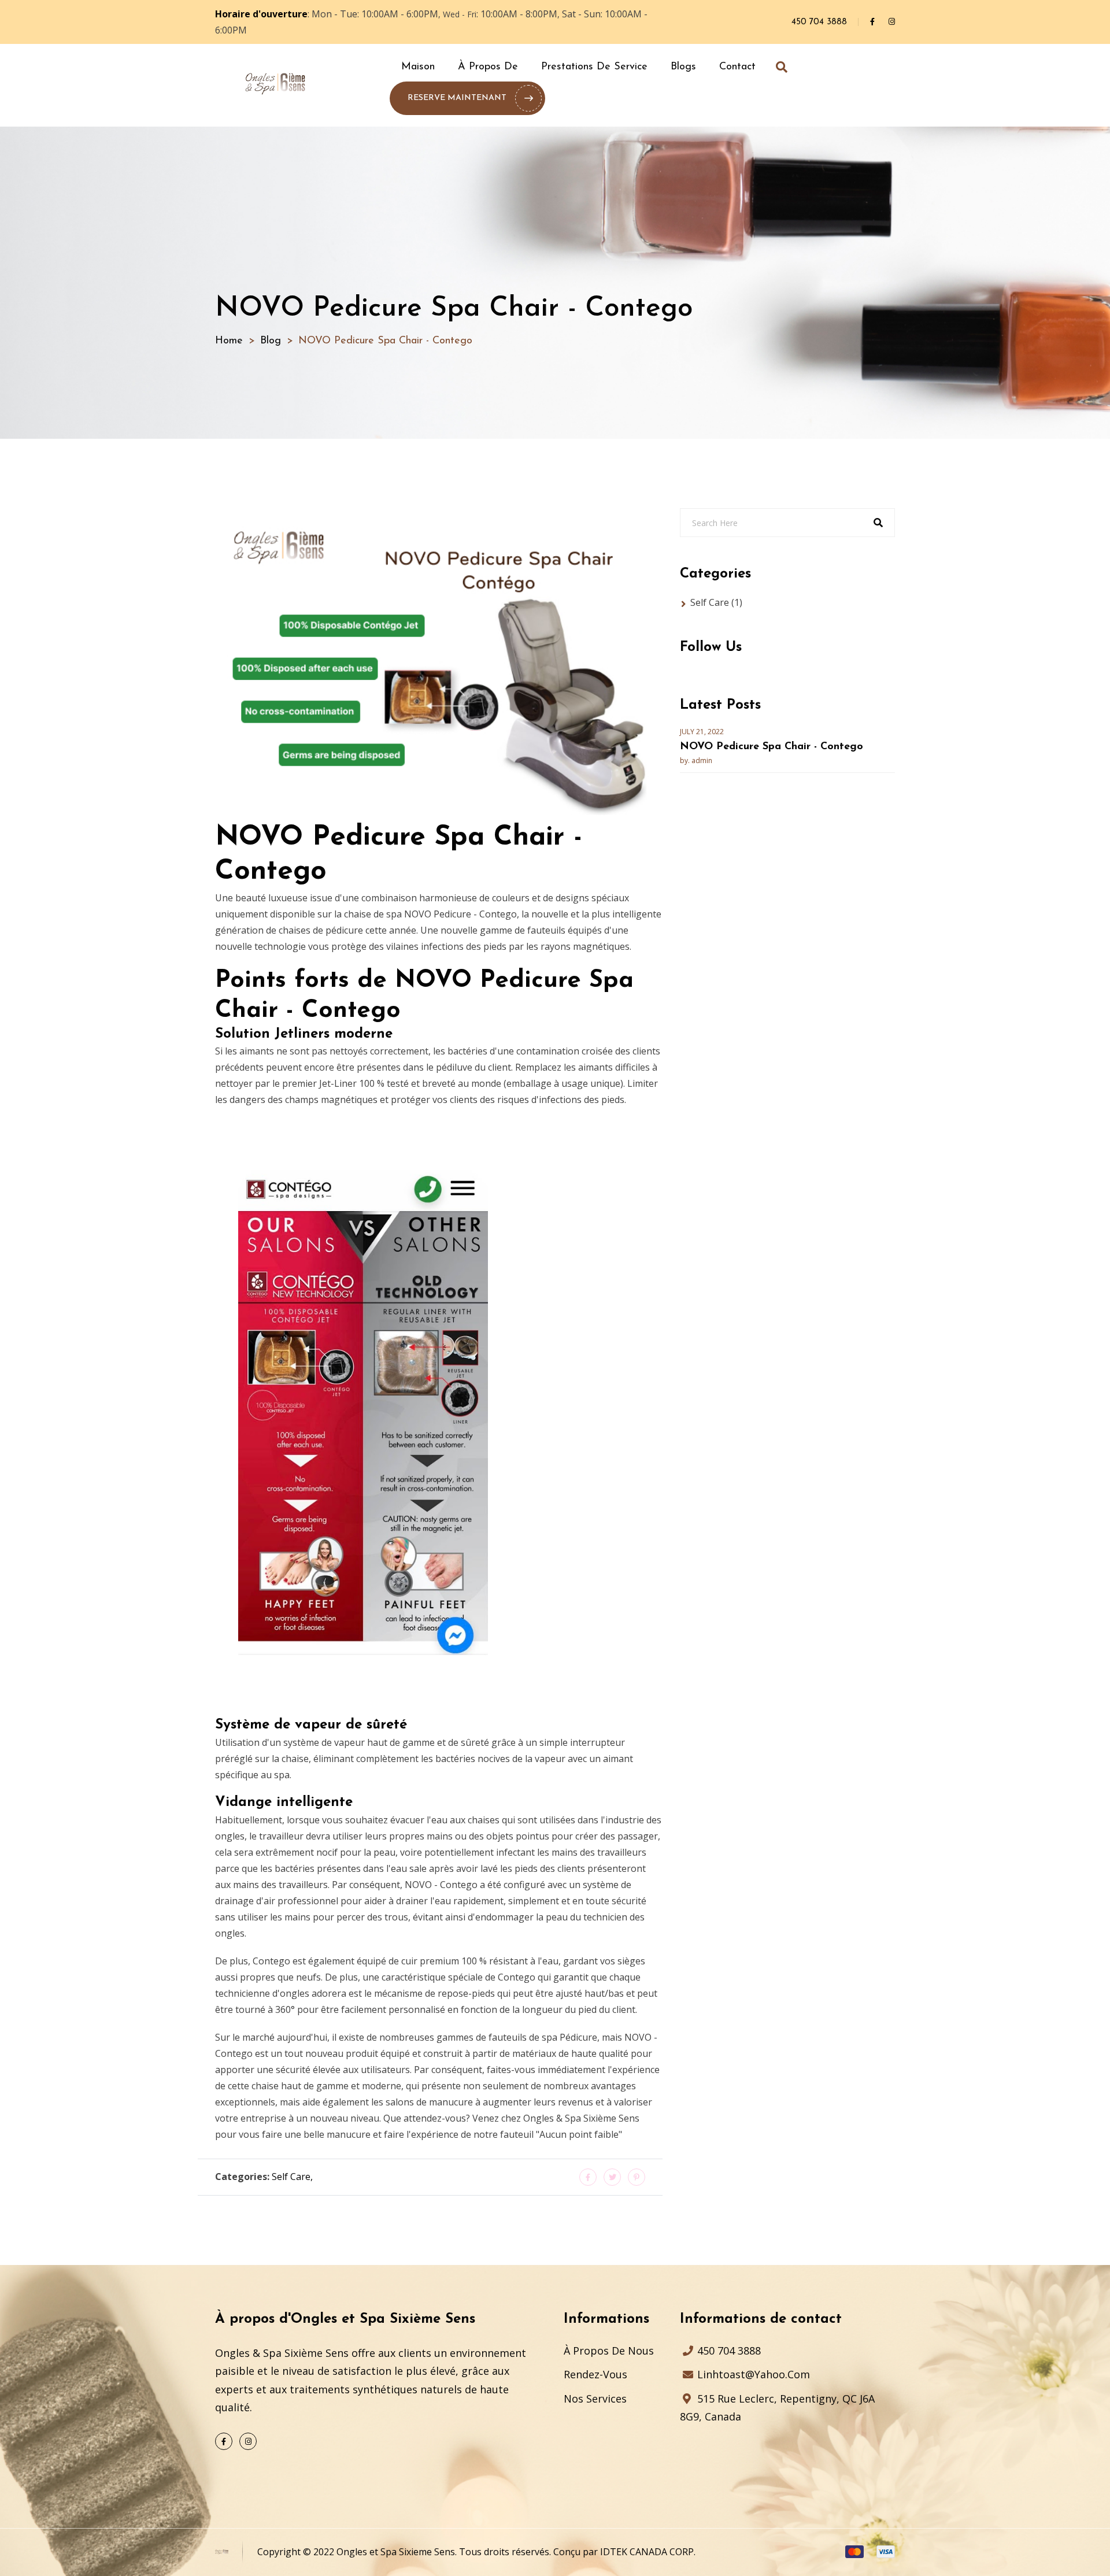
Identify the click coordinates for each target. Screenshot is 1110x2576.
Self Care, (292, 2177)
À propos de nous (609, 2351)
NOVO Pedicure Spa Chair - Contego (772, 747)
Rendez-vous (595, 2374)
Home (229, 341)
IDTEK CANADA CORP (647, 2552)
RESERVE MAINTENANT (457, 98)
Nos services (595, 2399)
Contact (737, 67)
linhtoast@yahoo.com (752, 2374)
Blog (271, 341)
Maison (418, 67)
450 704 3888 (819, 22)
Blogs (683, 67)
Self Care (716, 602)
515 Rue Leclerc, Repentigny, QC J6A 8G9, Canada (777, 2408)
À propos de (488, 67)
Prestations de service (594, 67)
